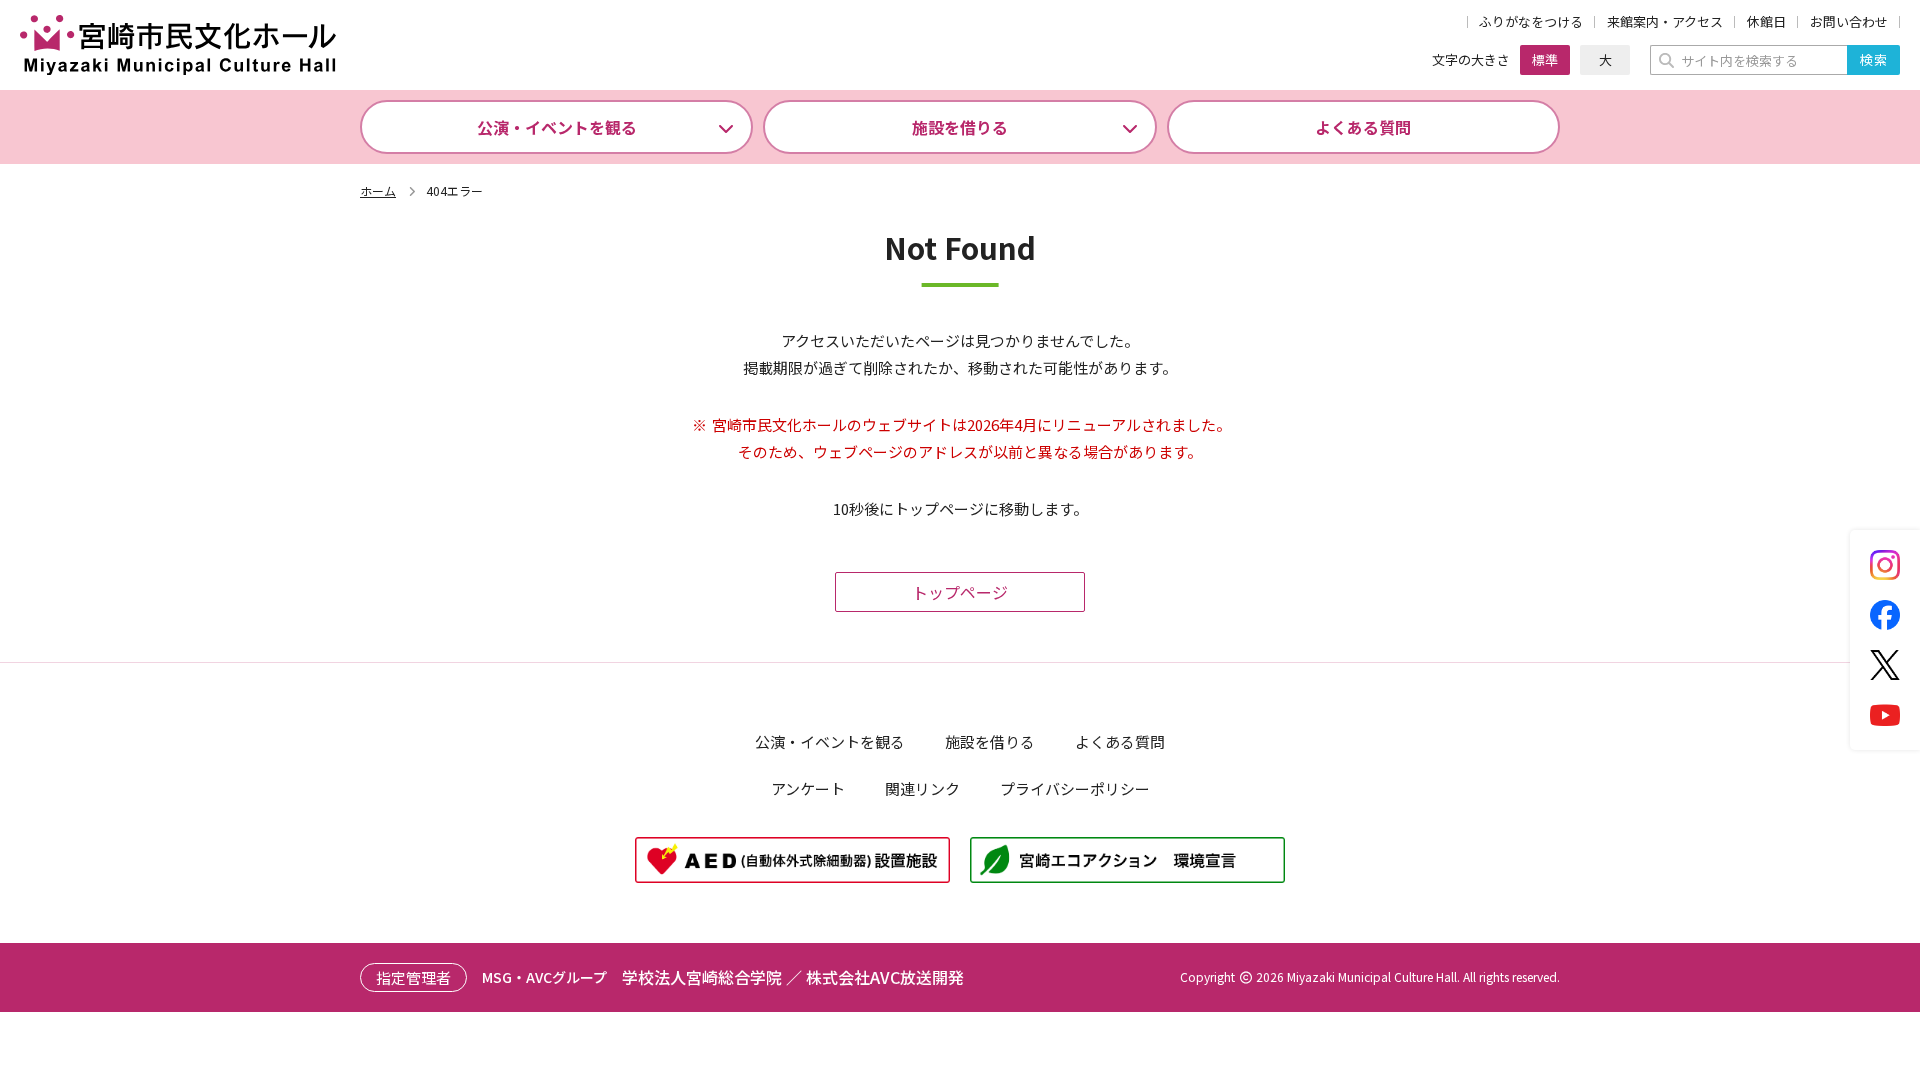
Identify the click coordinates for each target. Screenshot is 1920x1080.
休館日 (1766, 22)
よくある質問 (1363, 127)
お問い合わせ (1849, 22)
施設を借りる (960, 127)
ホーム (378, 190)
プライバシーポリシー (1075, 788)
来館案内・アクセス (1665, 22)
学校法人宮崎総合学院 (702, 977)
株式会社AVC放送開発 (885, 977)
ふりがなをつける (1531, 22)
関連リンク (922, 788)
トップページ (960, 592)
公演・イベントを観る (557, 127)
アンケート (808, 788)
